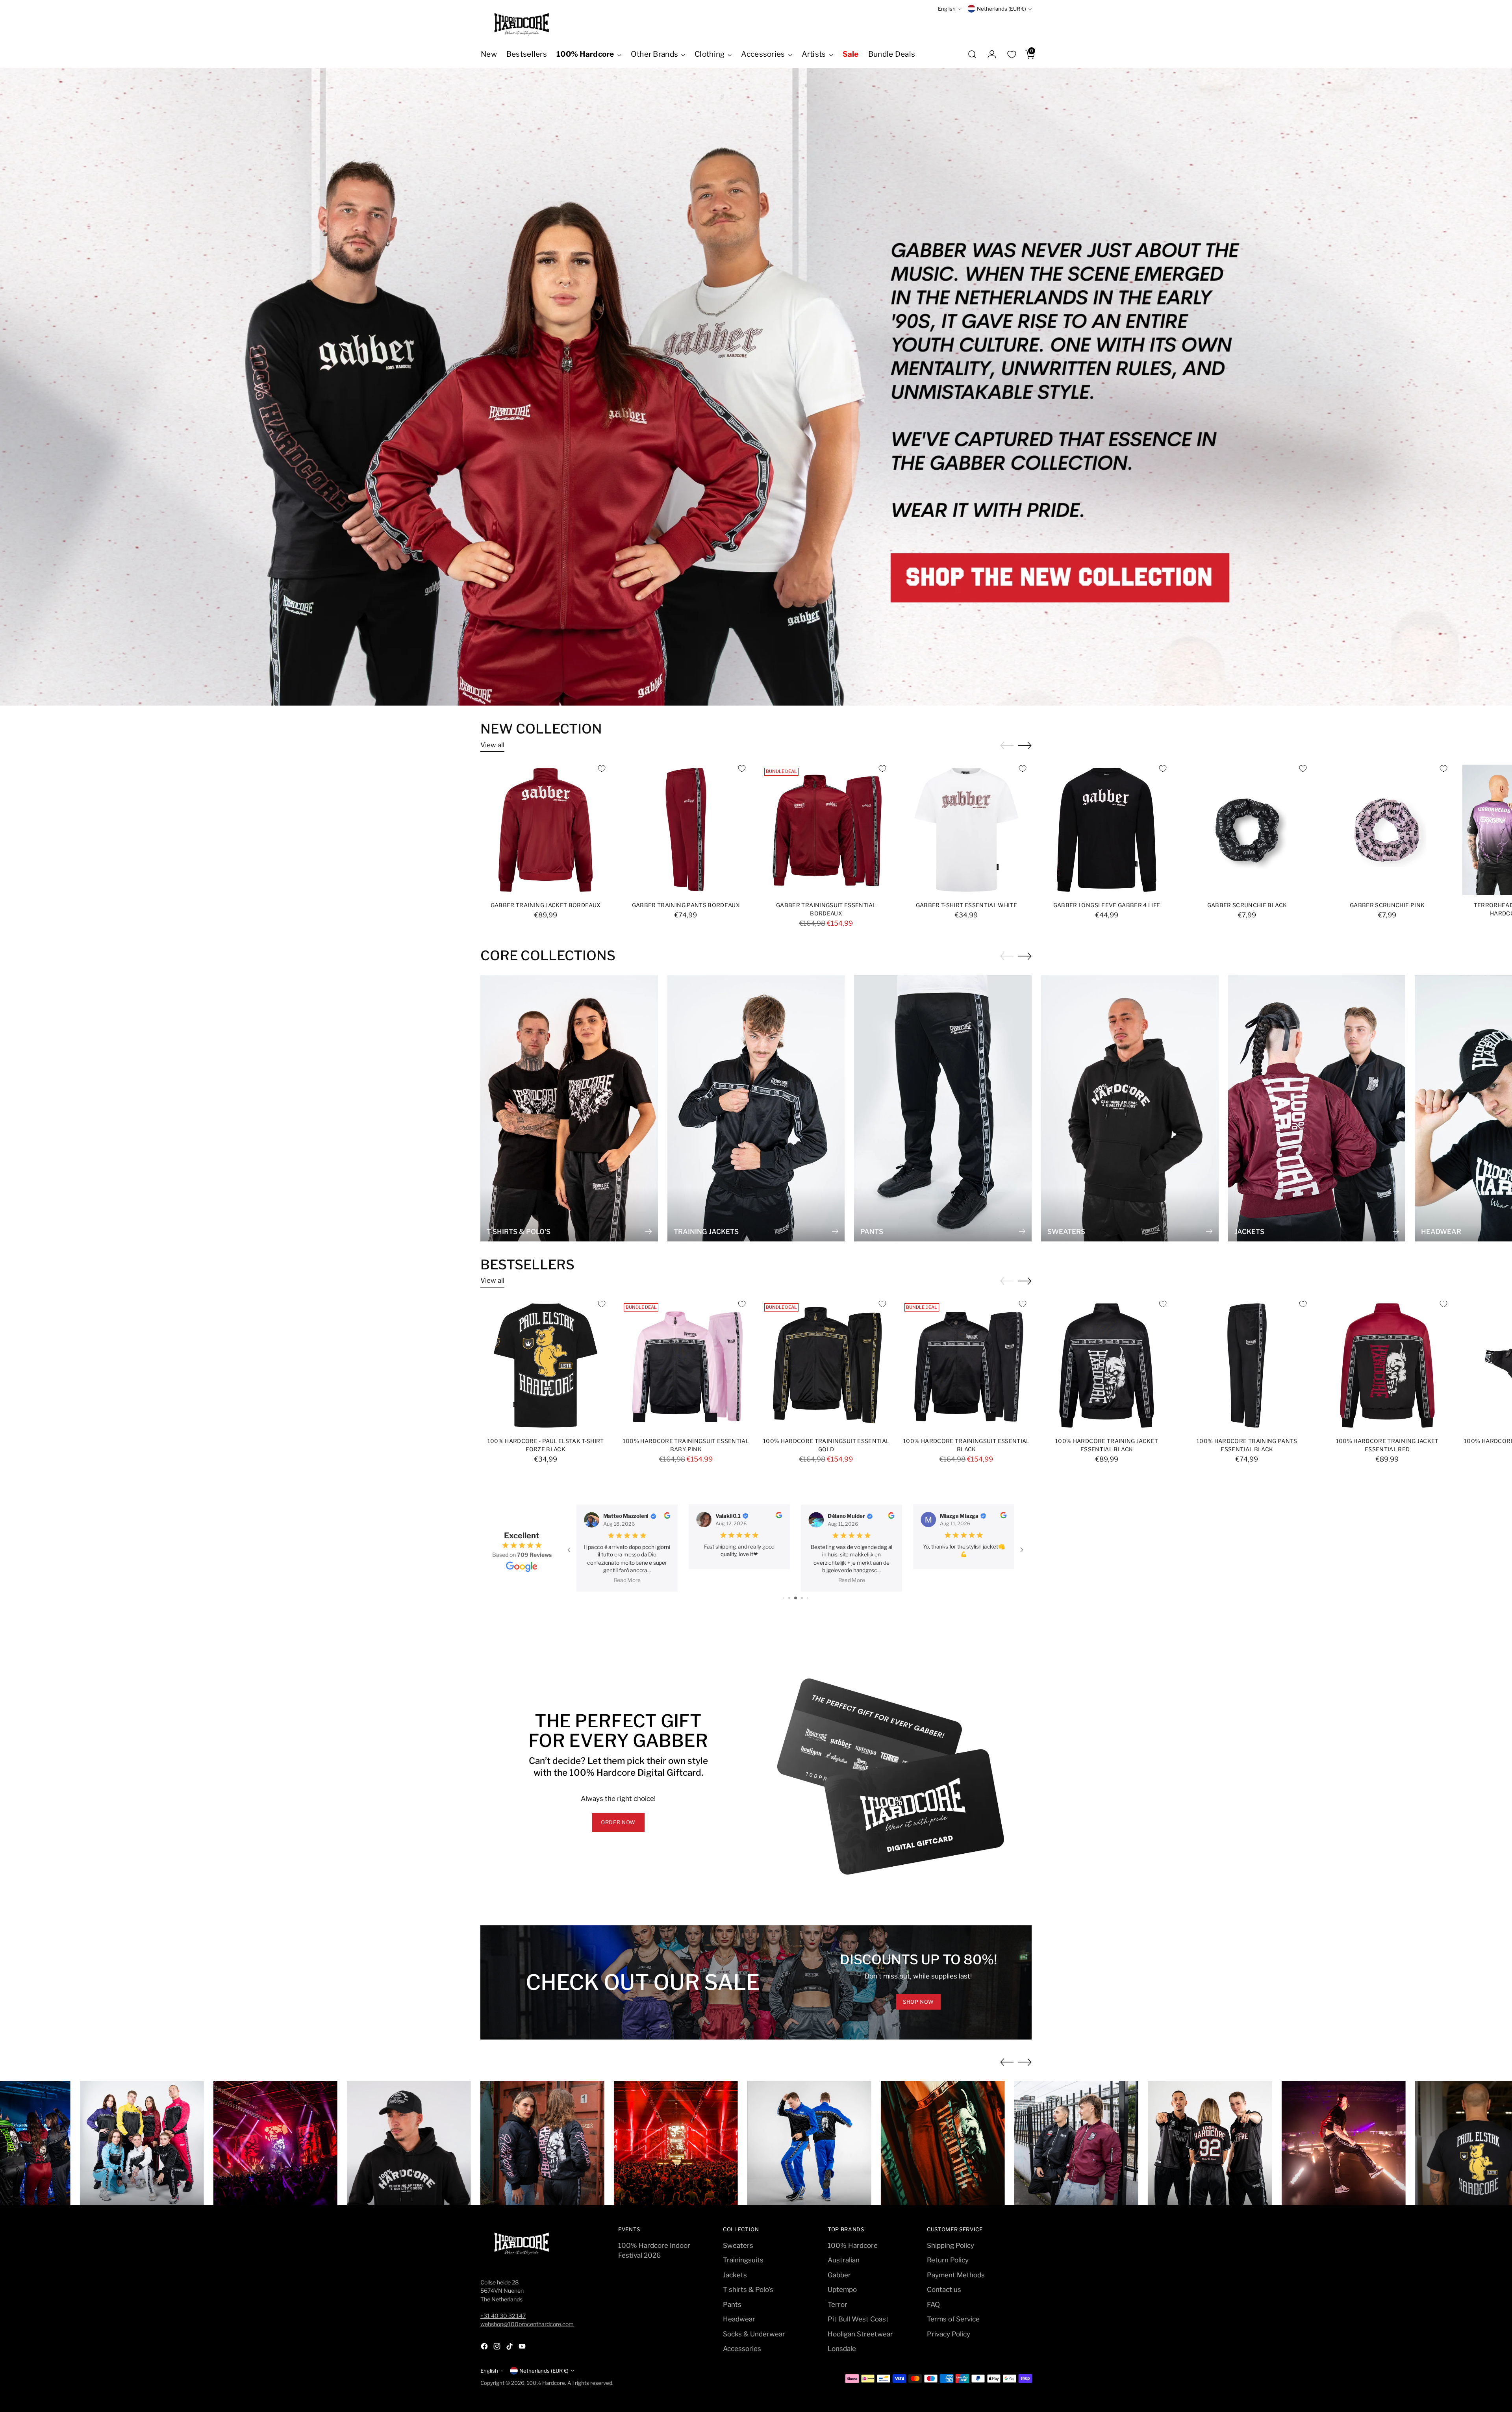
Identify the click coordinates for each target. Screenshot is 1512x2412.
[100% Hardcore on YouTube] (523, 2348)
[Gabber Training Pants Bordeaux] (686, 830)
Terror (838, 2305)
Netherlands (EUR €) (1002, 9)
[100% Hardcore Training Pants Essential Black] (1247, 1365)
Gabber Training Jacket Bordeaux (546, 905)
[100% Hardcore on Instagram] (498, 2348)
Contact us (944, 2290)
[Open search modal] (972, 54)
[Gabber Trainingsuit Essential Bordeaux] (826, 830)
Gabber (839, 2275)
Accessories (742, 2349)
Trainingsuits (743, 2260)
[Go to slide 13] (802, 1598)
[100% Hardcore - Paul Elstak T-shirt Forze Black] (546, 1365)
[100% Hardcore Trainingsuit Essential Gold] (826, 1365)
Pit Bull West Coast (858, 2319)
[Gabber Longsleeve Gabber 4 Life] (1107, 830)
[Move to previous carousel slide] (1007, 2062)
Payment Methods (956, 2275)
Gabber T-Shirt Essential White (966, 905)
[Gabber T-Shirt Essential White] (966, 830)
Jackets (735, 2275)
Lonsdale (842, 2349)
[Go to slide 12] (796, 1598)
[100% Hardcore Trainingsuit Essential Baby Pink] (686, 1365)
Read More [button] (630, 1580)
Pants (732, 2305)
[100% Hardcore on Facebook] (485, 2348)
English (947, 9)
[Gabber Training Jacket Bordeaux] (546, 830)
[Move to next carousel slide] (1025, 745)
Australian (844, 2260)
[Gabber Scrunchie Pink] (1387, 830)
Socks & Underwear (754, 2334)
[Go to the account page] (989, 54)
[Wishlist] (1012, 54)
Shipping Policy (951, 2245)
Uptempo (842, 2290)
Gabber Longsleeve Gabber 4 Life (1107, 905)
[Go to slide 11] (789, 1598)
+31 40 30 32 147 (503, 2316)
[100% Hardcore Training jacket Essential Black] (1107, 1365)
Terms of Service (953, 2319)
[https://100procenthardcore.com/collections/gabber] (756, 387)
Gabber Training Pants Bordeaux (686, 905)
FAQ (933, 2305)
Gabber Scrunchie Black (1247, 905)
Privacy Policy (949, 2334)
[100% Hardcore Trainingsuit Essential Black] (966, 1365)
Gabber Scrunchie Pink (1387, 905)
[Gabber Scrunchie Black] (1247, 830)
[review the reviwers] (674, 1517)
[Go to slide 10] (784, 1598)
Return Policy (948, 2260)
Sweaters (738, 2245)
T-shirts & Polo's (748, 2290)
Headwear (739, 2319)
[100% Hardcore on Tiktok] (510, 2348)
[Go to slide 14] (807, 1598)
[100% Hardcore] (522, 24)
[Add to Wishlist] (602, 769)
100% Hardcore (853, 2245)
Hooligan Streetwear (860, 2334)
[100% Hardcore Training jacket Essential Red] (1387, 1365)
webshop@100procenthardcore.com (527, 2324)
